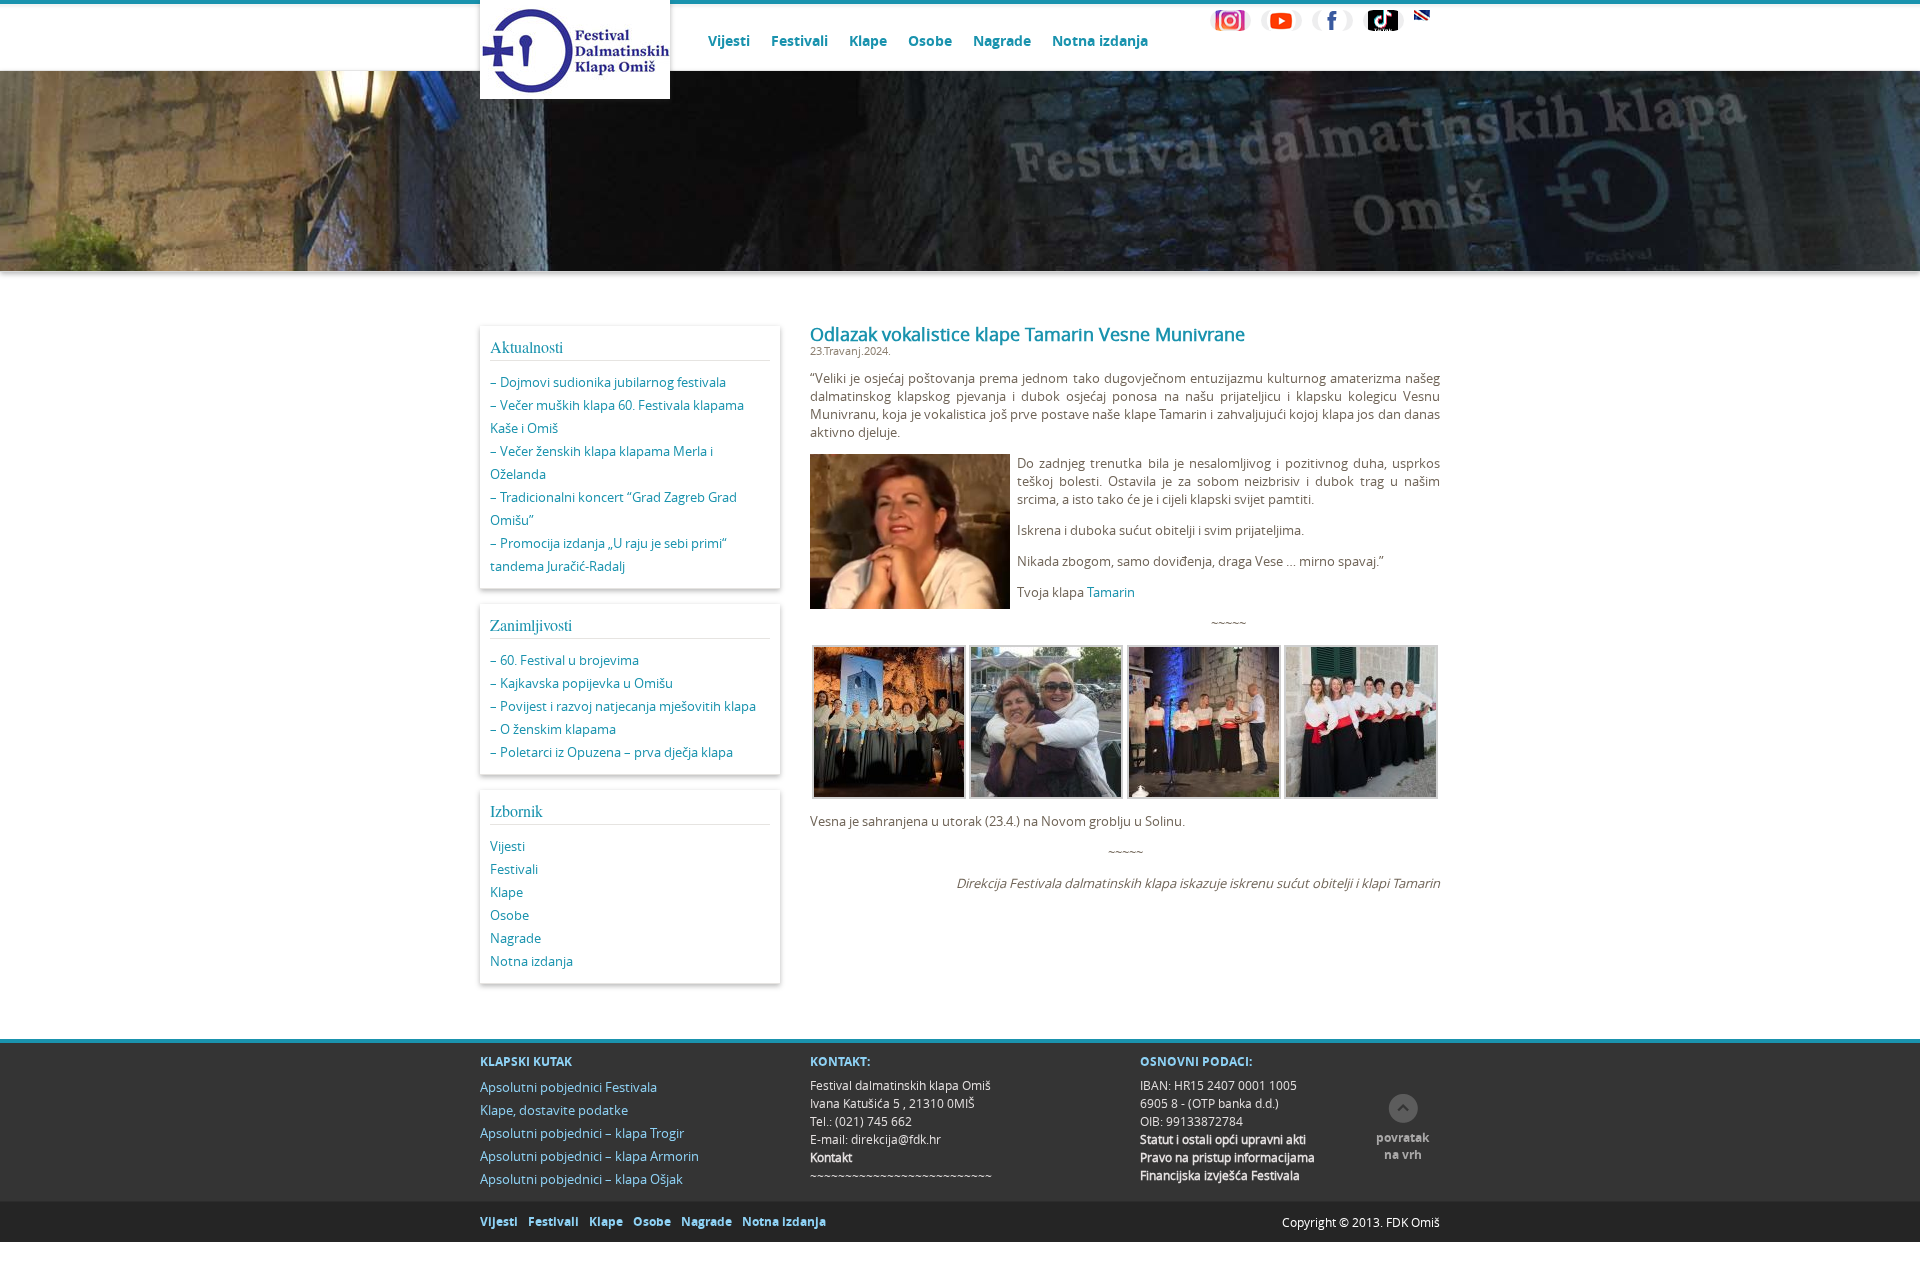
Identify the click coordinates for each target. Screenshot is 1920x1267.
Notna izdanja (1100, 40)
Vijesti (729, 40)
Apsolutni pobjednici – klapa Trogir (582, 1133)
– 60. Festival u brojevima (564, 660)
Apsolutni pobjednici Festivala (568, 1087)
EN (1422, 15)
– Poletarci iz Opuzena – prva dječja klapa (611, 752)
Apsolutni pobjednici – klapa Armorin (589, 1156)
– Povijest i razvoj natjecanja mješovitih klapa (623, 706)
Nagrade (1002, 40)
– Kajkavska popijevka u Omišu (581, 683)
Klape (868, 40)
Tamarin (1111, 592)
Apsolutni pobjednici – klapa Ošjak (581, 1179)
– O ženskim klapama (553, 729)
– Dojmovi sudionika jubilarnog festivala (608, 382)
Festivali (799, 40)
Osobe (930, 40)
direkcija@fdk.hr (896, 1139)
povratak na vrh (1402, 1146)
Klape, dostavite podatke (554, 1110)
